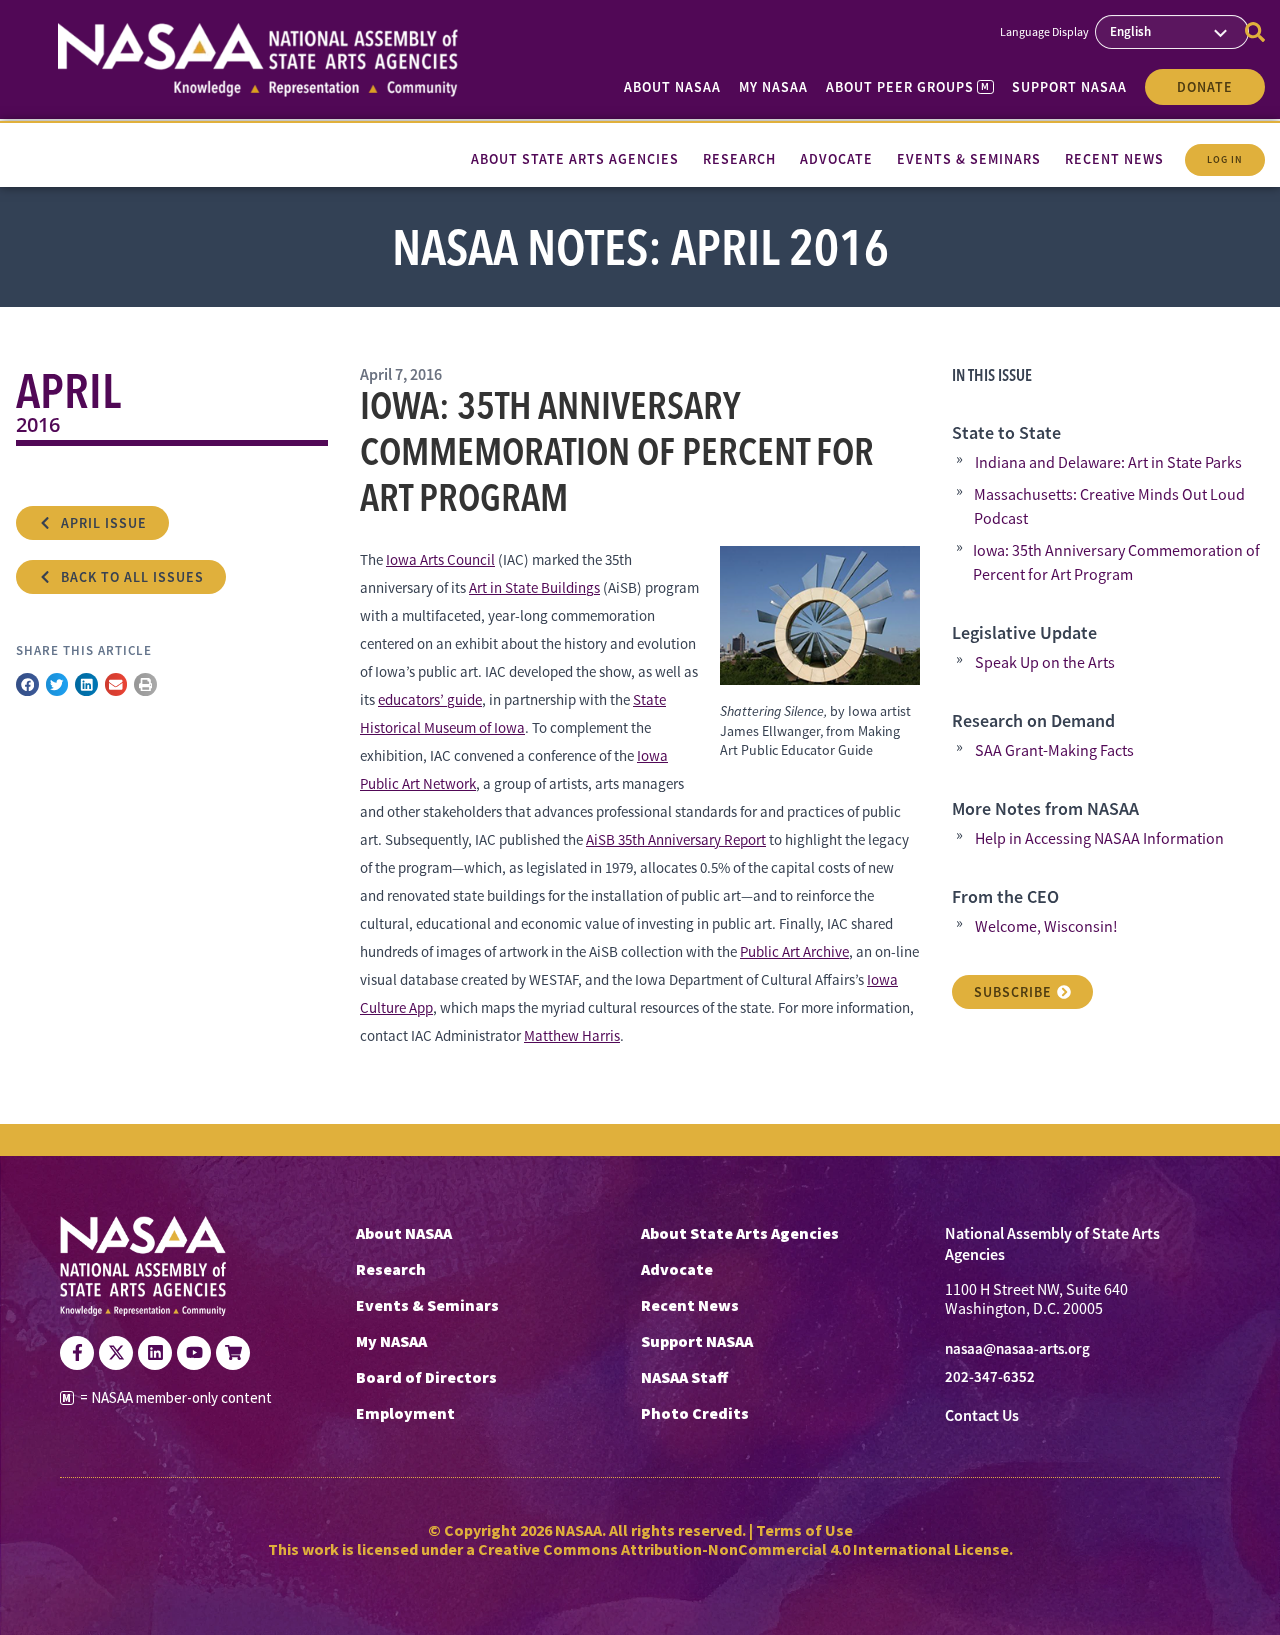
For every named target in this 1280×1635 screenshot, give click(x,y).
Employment (405, 1413)
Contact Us (982, 1415)
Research (391, 1269)
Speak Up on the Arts (1045, 663)
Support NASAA (1069, 87)
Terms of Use (804, 1530)
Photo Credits (695, 1413)
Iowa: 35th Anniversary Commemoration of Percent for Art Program (1116, 563)
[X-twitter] (116, 1353)
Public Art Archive (794, 951)
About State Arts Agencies (740, 1233)
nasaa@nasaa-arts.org (1017, 1349)
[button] (27, 684)
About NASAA (672, 87)
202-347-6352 (990, 1377)
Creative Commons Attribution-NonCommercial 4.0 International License (743, 1549)
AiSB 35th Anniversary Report (676, 839)
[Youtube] (194, 1353)
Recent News (690, 1305)
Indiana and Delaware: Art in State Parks (1108, 463)
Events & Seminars (427, 1305)
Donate (1205, 87)
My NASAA (773, 87)
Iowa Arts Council (440, 559)
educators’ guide (430, 699)
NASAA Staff (684, 1377)
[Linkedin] (155, 1353)
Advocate (677, 1269)
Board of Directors (426, 1377)
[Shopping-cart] (233, 1353)
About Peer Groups (907, 87)
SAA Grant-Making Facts (1054, 751)
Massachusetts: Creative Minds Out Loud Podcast (1109, 507)
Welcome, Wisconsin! (1046, 927)
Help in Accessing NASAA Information (1099, 839)
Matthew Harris (572, 1035)
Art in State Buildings (534, 587)
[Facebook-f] (77, 1353)
